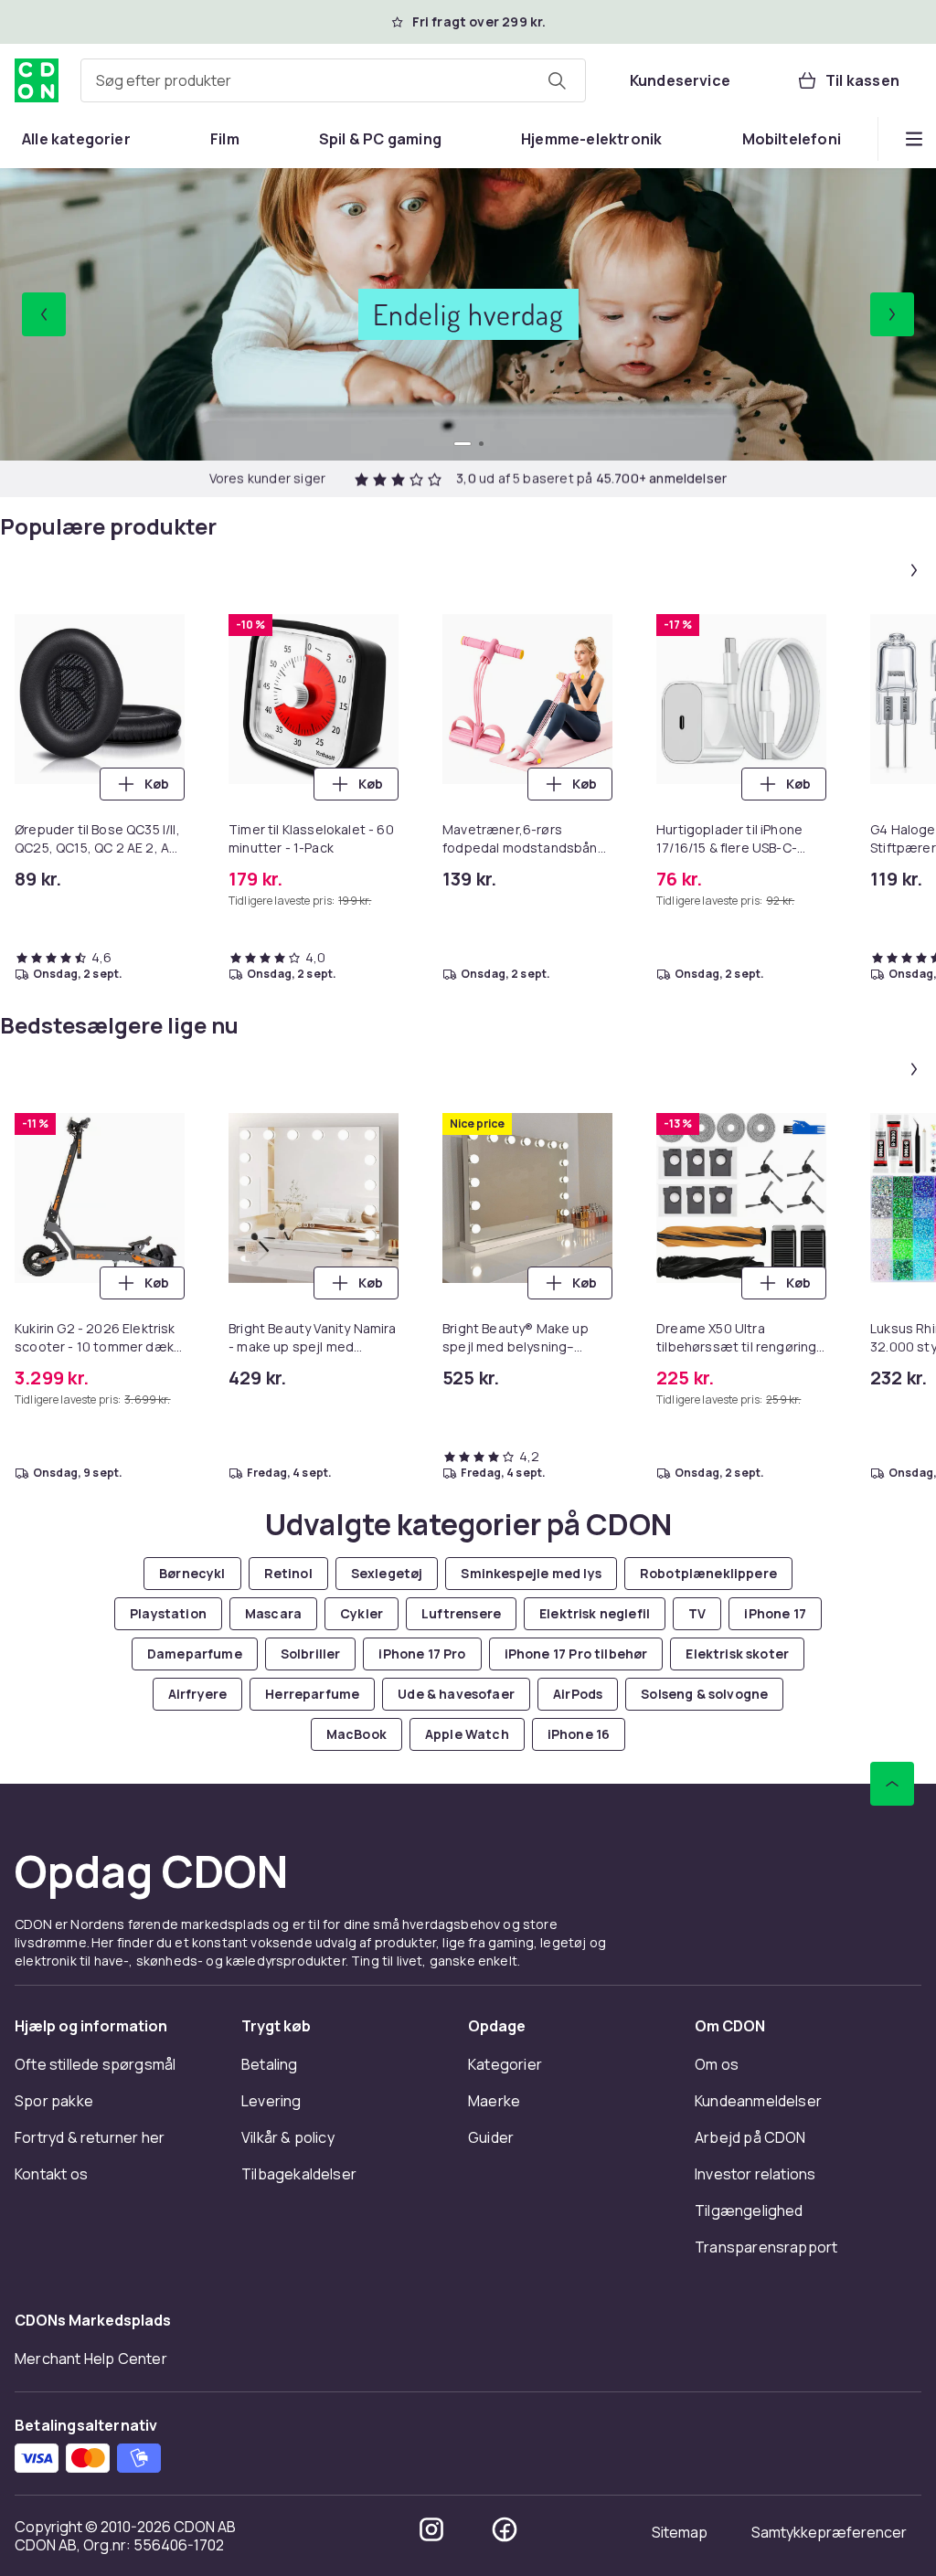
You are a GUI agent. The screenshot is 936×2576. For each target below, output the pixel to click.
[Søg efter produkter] (557, 80)
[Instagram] (431, 2529)
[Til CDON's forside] (37, 80)
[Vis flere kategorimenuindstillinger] (914, 139)
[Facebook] (505, 2529)
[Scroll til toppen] (892, 1784)
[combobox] (333, 80)
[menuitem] (76, 139)
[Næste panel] (914, 570)
